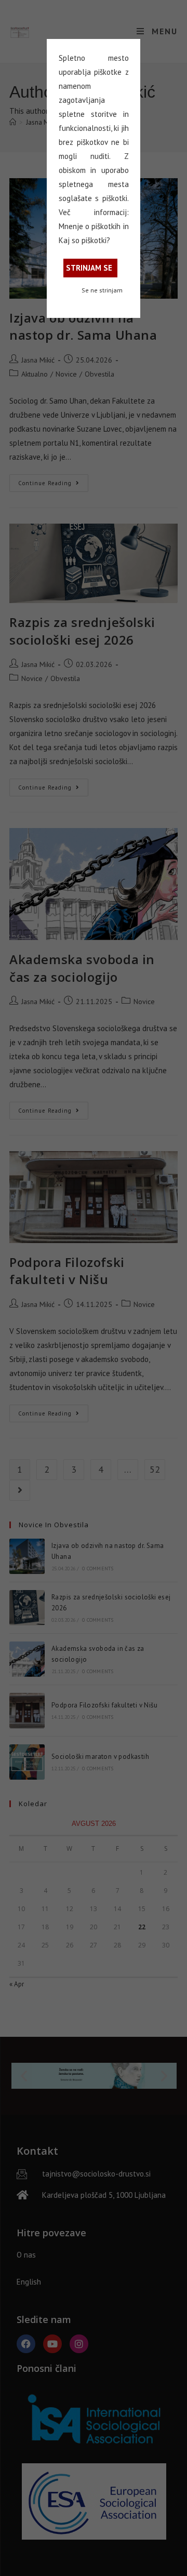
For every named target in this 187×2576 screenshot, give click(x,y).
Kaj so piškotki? (84, 240)
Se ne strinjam (102, 290)
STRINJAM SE (89, 268)
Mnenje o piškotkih (90, 226)
